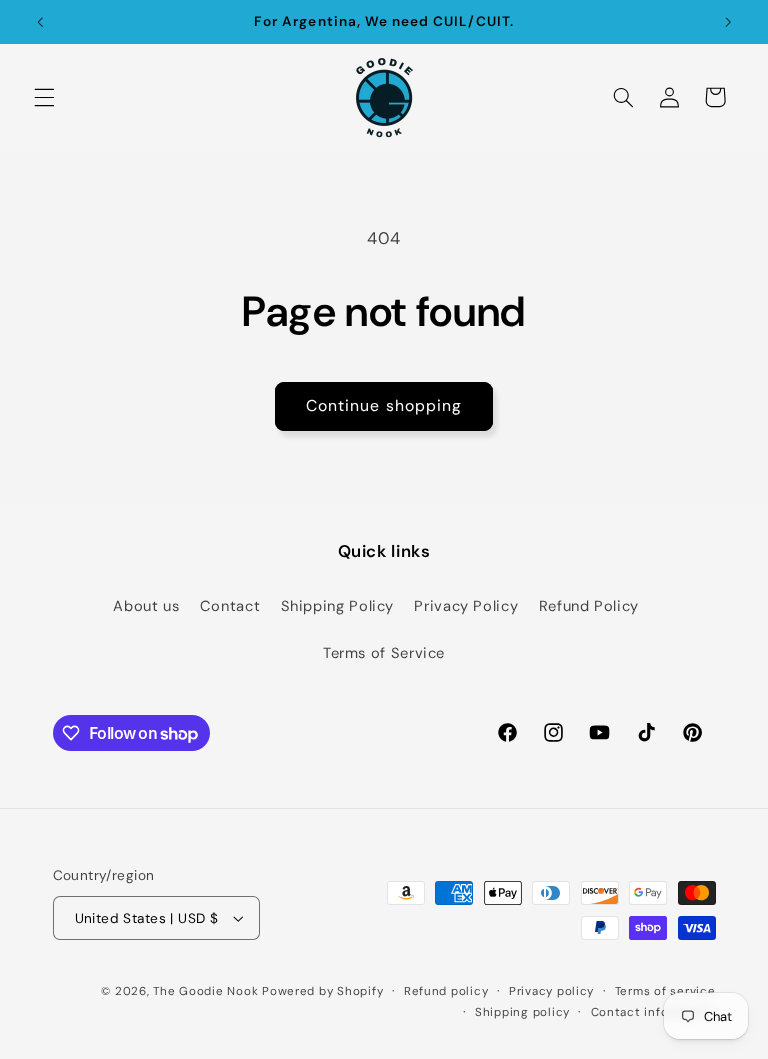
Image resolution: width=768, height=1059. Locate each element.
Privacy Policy (466, 606)
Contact (230, 606)
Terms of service (665, 991)
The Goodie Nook (205, 991)
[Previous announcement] (40, 22)
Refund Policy (589, 606)
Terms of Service (384, 653)
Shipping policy (522, 1012)
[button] (44, 97)
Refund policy (446, 991)
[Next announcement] (728, 22)
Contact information (653, 1012)
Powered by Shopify (322, 991)
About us (146, 606)
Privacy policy (551, 991)
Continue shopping (384, 405)
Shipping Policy (337, 606)
